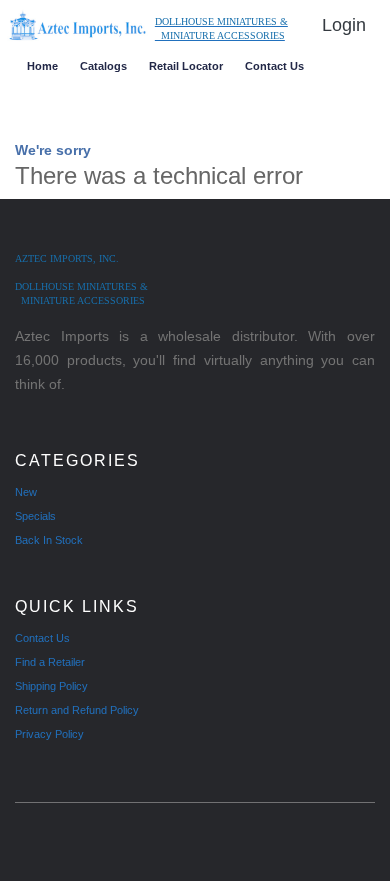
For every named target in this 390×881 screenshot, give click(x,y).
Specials (35, 516)
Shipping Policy (51, 686)
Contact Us (274, 66)
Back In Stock (49, 540)
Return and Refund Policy (77, 710)
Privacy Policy (49, 734)
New (26, 492)
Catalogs (103, 66)
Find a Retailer (50, 662)
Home (42, 66)
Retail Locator (186, 66)
